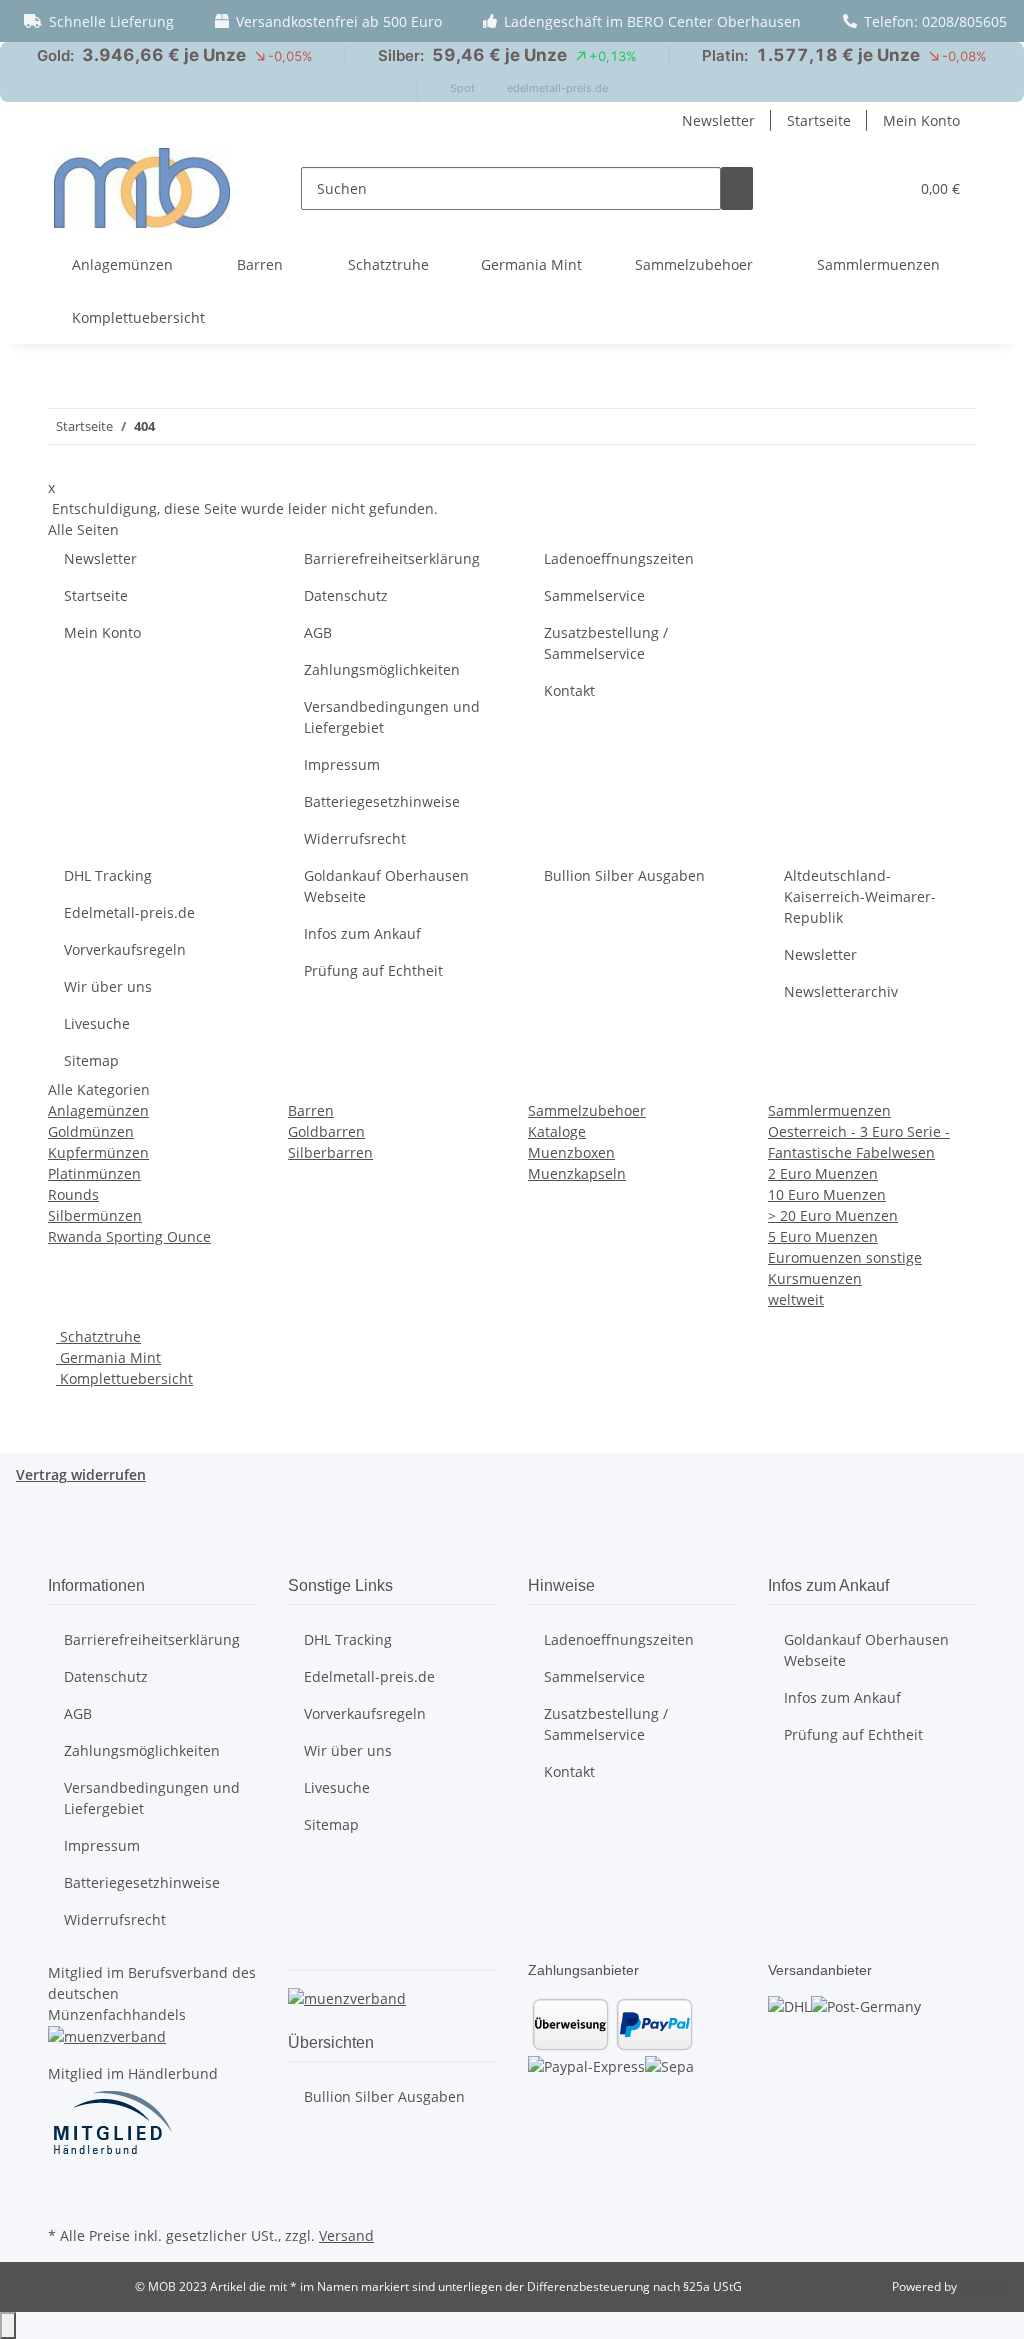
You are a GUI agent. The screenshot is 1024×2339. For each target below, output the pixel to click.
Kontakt (569, 690)
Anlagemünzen (98, 1110)
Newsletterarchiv (841, 991)
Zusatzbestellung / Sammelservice (606, 643)
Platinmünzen (94, 1173)
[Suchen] (737, 188)
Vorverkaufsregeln (125, 949)
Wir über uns (108, 986)
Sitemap (91, 1060)
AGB (318, 632)
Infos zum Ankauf (362, 933)
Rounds (73, 1194)
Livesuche (97, 1023)
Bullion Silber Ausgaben (624, 875)
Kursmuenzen (815, 1278)
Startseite (819, 120)
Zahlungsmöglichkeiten (382, 669)
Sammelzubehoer (587, 1110)
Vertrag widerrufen (81, 1474)
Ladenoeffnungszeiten (619, 558)
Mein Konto (921, 120)
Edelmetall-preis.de (129, 912)
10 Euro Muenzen (827, 1194)
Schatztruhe (98, 1336)
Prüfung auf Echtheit (373, 970)
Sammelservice (594, 595)
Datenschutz (346, 595)
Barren (311, 1110)
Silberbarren (330, 1152)
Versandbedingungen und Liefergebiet (392, 717)
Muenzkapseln (577, 1173)
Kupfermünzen (98, 1152)
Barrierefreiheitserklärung (392, 558)
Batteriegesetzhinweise (382, 801)
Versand (346, 2235)
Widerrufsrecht (355, 838)
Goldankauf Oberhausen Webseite (386, 886)
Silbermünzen (95, 1215)
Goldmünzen (91, 1131)
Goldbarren (326, 1131)
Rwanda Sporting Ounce (129, 1236)
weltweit (796, 1299)
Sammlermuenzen (829, 1110)
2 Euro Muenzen (823, 1173)
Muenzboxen (571, 1152)
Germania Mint (108, 1357)
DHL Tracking (108, 875)
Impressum (342, 764)
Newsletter (718, 120)
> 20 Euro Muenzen (833, 1215)
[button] (885, 188)
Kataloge (557, 1131)
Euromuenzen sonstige (845, 1257)
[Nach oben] (8, 2325)
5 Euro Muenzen (823, 1236)
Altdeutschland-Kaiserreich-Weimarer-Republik (860, 896)
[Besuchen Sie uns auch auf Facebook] (64, 2198)
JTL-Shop (984, 2286)
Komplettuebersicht (124, 1378)
